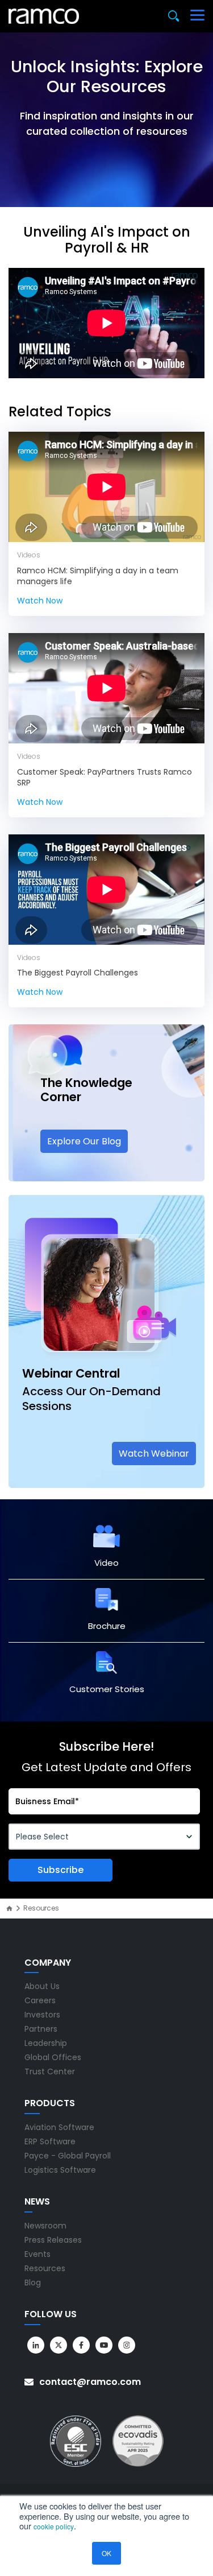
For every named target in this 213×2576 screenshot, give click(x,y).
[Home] (9, 1909)
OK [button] (106, 2553)
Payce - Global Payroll (68, 2156)
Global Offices (53, 2057)
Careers (40, 2000)
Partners (41, 2029)
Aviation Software (59, 2127)
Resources (45, 2268)
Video (106, 1563)
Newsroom (45, 2226)
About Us (42, 1986)
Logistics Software (60, 2170)
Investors (42, 2015)
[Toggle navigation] (197, 16)
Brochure (107, 1626)
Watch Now (40, 601)
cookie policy (54, 2526)
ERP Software (50, 2141)
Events (37, 2254)
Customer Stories (107, 1689)
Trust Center (50, 2071)
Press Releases (53, 2240)
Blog (33, 2283)
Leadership (46, 2043)
